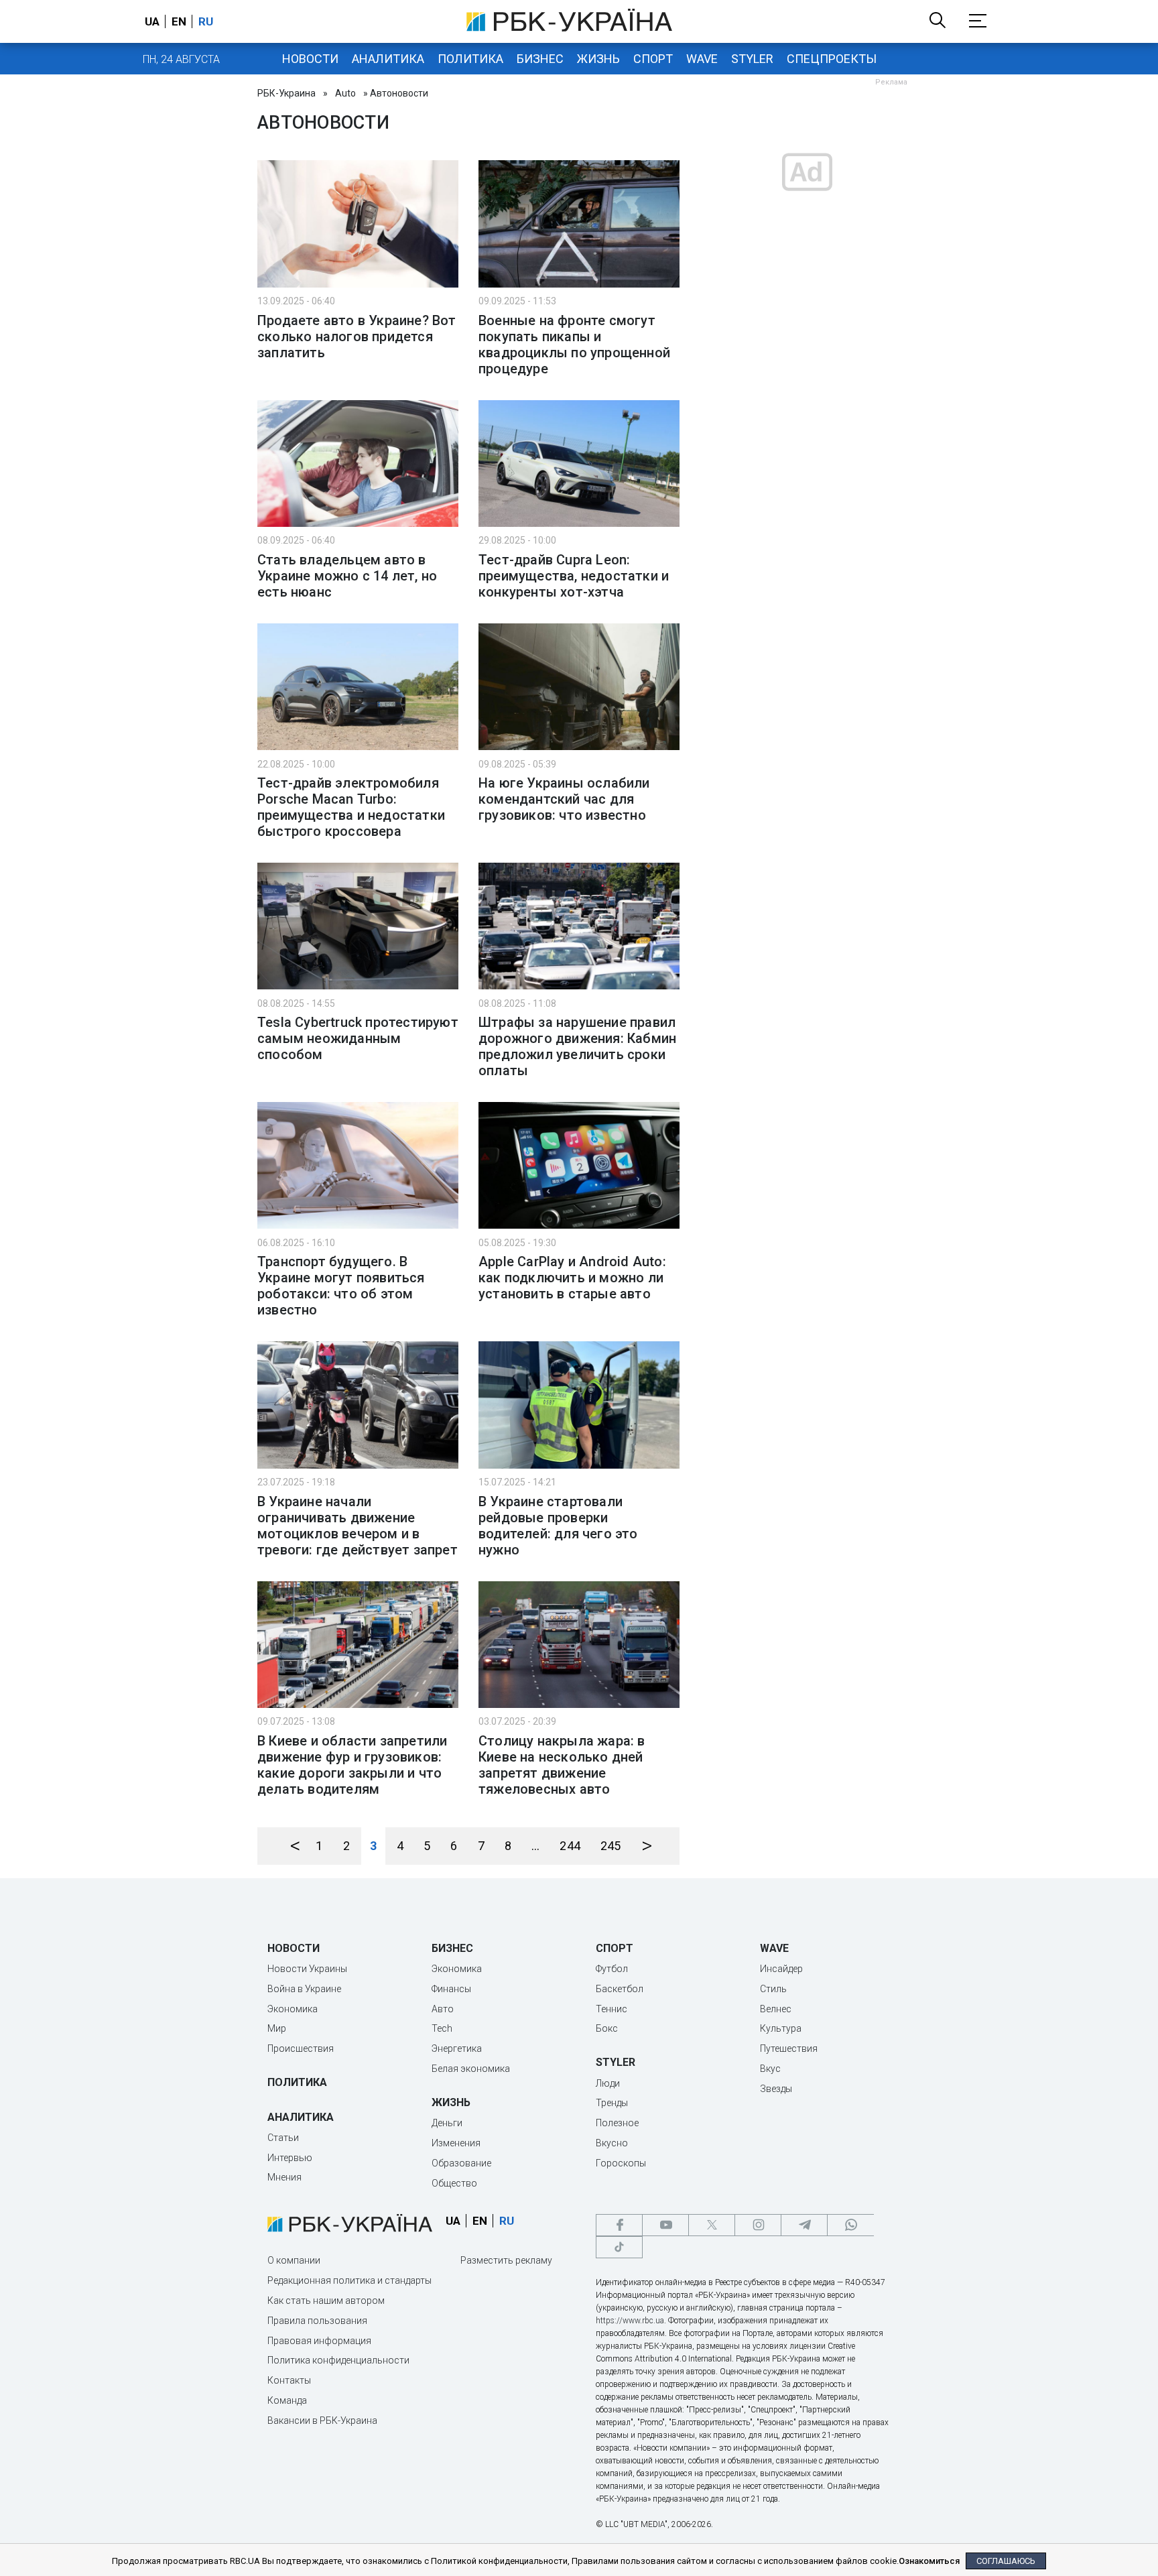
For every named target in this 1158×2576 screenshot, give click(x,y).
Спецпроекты (832, 59)
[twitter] (712, 2225)
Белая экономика (471, 2069)
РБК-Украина (286, 93)
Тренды (612, 2103)
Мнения (284, 2177)
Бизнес (540, 59)
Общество (454, 2183)
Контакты (289, 2380)
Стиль (773, 1989)
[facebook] (619, 2225)
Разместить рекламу (506, 2260)
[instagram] (758, 2225)
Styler (752, 59)
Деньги (447, 2123)
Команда (287, 2400)
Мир (277, 2028)
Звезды (776, 2089)
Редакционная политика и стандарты (349, 2280)
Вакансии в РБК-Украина (322, 2420)
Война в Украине (304, 1989)
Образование (461, 2163)
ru (206, 21)
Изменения (456, 2143)
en (179, 21)
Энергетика (457, 2048)
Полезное (617, 2123)
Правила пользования (317, 2321)
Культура (781, 2028)
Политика (470, 59)
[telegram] (804, 2225)
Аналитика (388, 59)
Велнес (776, 2009)
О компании (294, 2260)
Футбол (612, 1969)
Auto (345, 93)
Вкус (770, 2069)
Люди (608, 2083)
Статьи (283, 2138)
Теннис (612, 2009)
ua (152, 21)
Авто (443, 2009)
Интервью (290, 2158)
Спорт (653, 59)
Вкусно (612, 2143)
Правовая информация (319, 2341)
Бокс (607, 2028)
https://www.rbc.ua (630, 2321)
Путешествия (789, 2048)
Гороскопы (621, 2163)
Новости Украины (307, 1969)
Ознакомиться (929, 2561)
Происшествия (301, 2048)
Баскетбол (620, 1989)
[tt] (619, 2247)
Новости (310, 59)
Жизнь (598, 59)
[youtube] (665, 2225)
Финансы (451, 1989)
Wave (702, 59)
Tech (442, 2028)
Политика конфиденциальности (338, 2360)
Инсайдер (781, 1969)
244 (570, 1846)
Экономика (293, 2009)
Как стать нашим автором (326, 2301)
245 (611, 1846)
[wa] (850, 2225)
